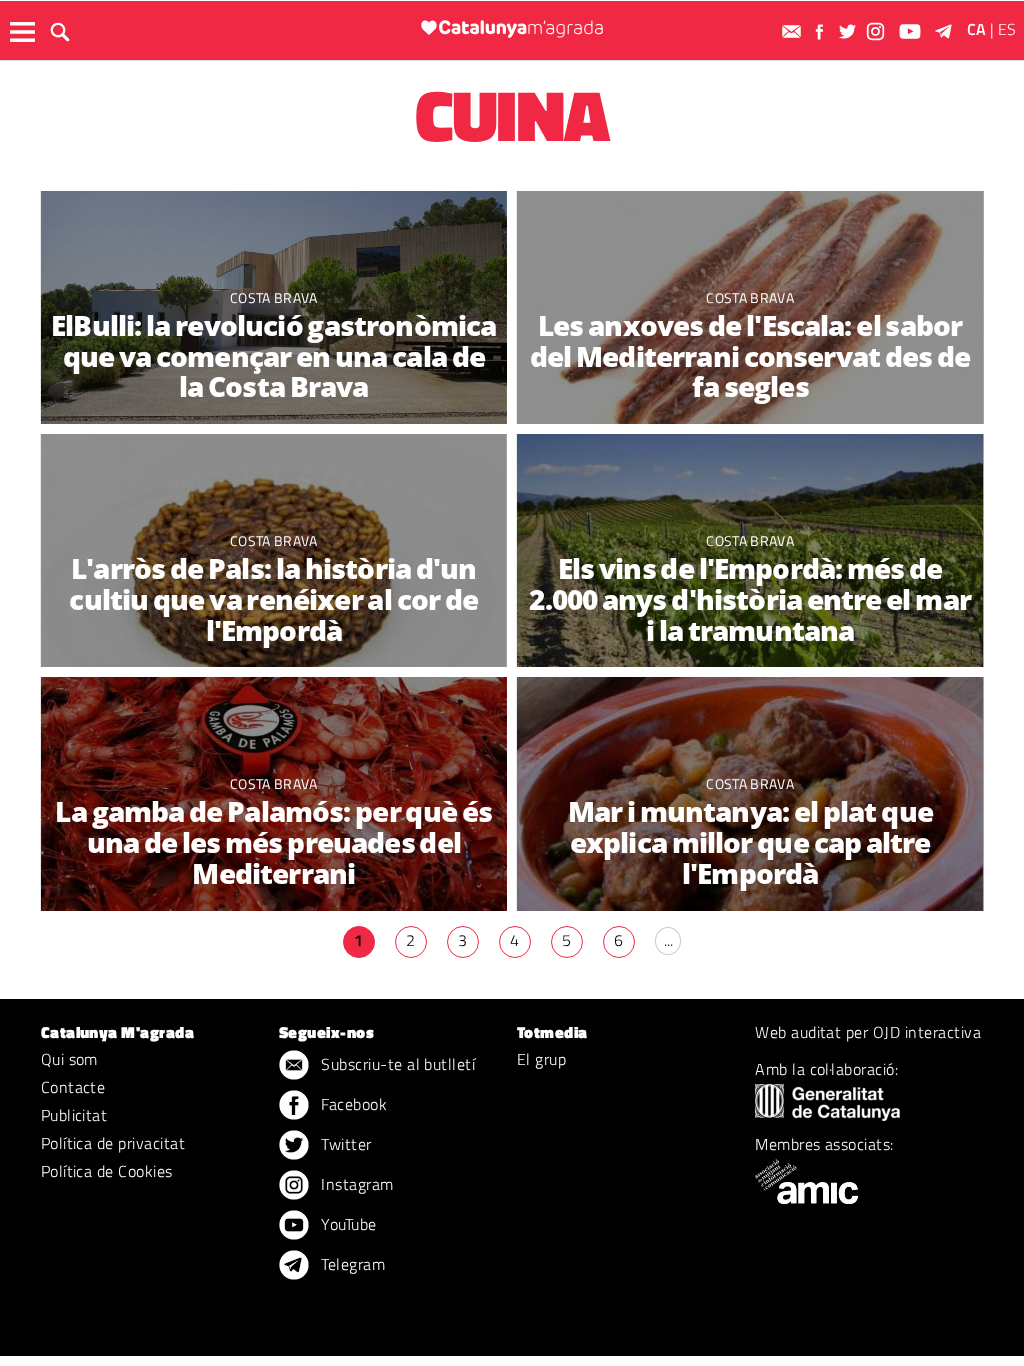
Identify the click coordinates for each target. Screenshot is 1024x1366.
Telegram (351, 1264)
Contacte (73, 1087)
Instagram (355, 1184)
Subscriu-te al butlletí (396, 1064)
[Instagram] (878, 31)
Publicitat (74, 1115)
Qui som (69, 1059)
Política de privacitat (113, 1143)
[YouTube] (912, 31)
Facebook (352, 1104)
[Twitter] (850, 31)
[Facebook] (822, 31)
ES (1007, 29)
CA (976, 29)
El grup (541, 1059)
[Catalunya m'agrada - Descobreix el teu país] (512, 28)
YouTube (347, 1224)
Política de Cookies (107, 1171)
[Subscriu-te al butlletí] (794, 31)
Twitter (344, 1144)
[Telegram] (947, 31)
